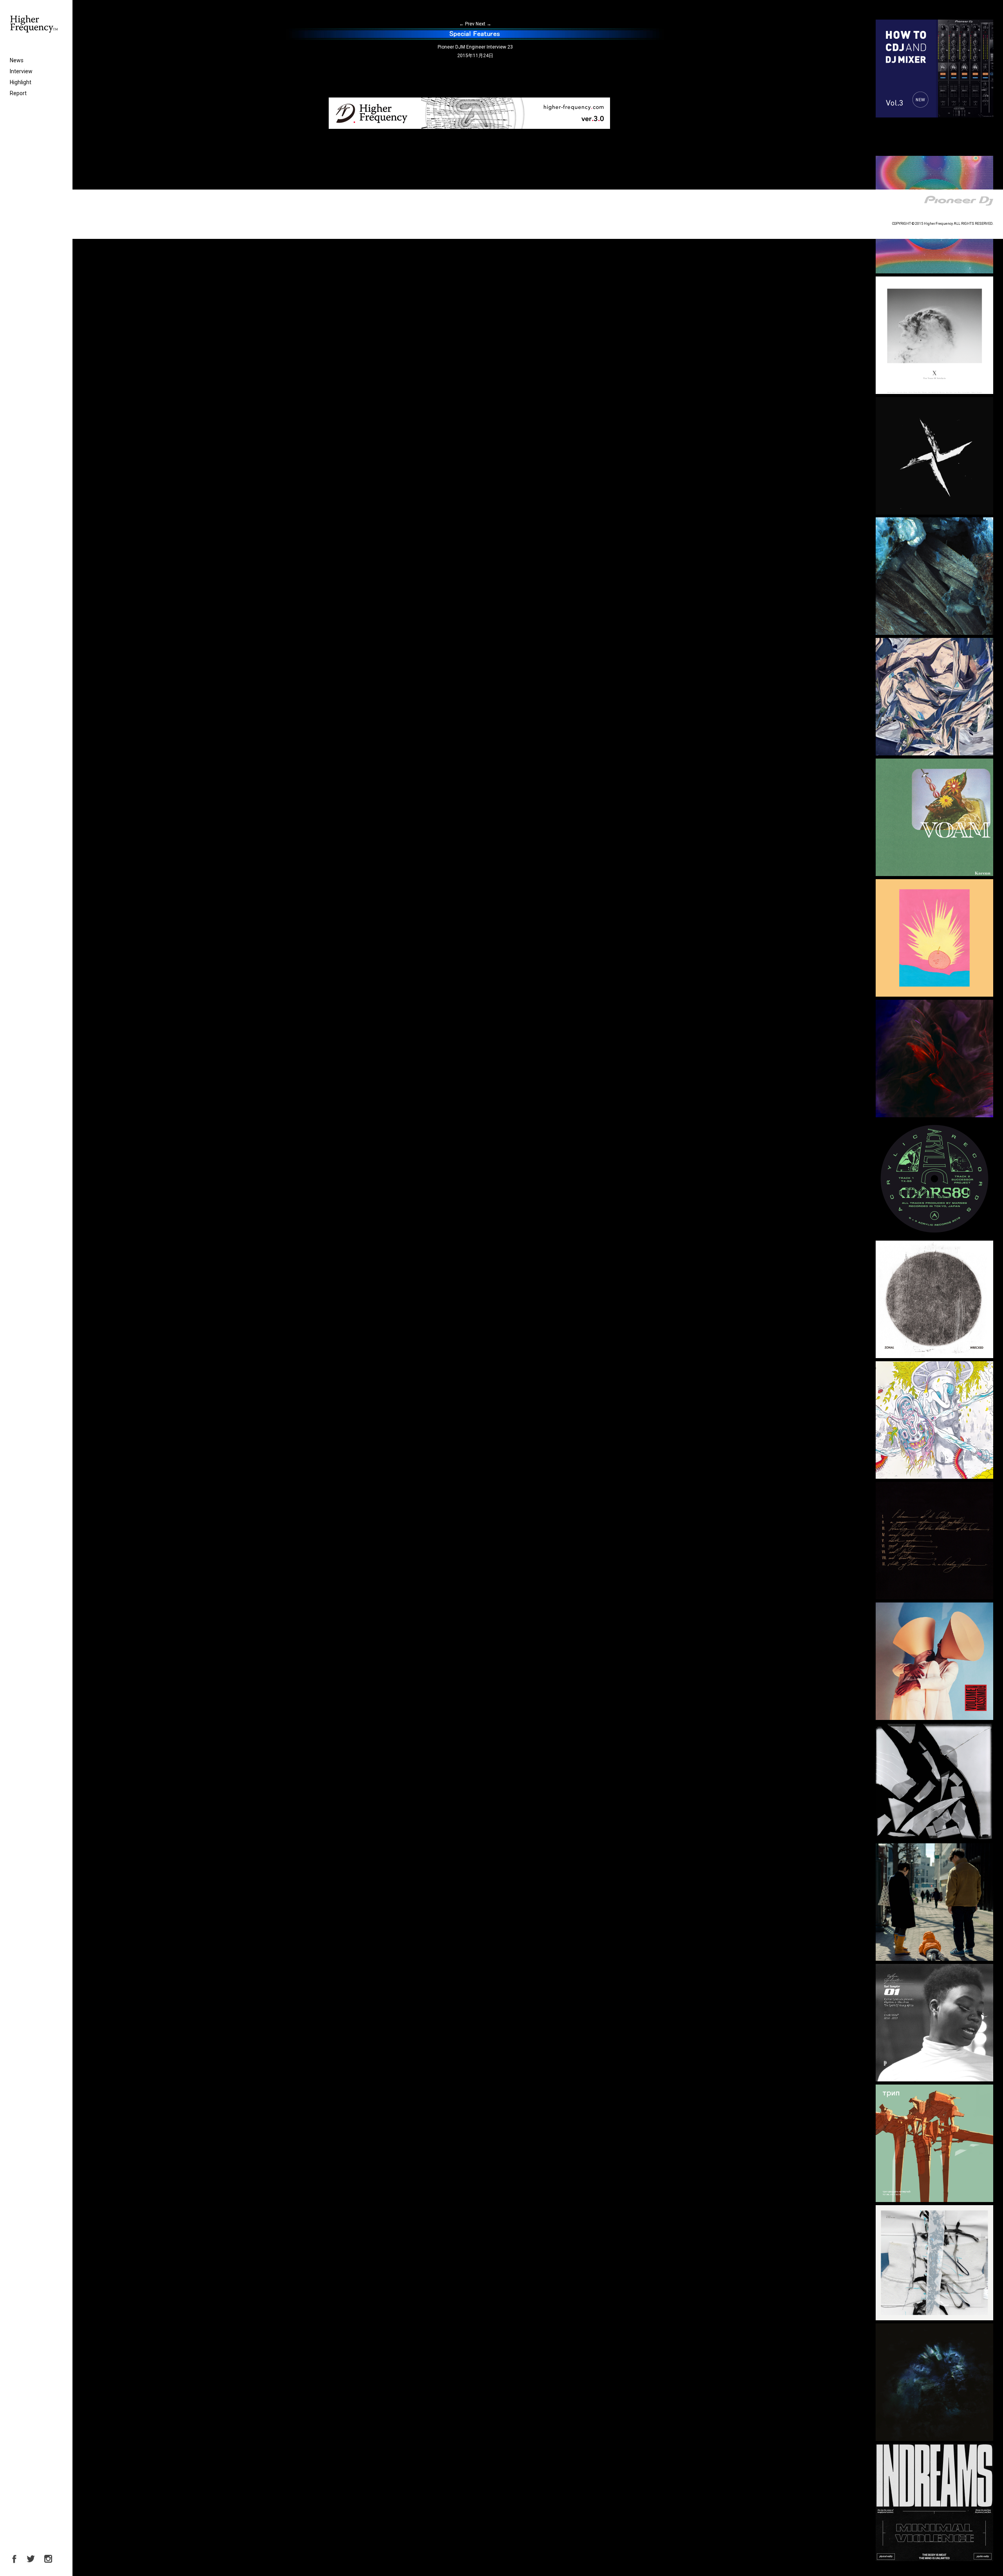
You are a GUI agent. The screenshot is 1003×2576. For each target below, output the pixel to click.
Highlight (21, 82)
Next (483, 24)
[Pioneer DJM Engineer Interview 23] (475, 38)
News (17, 60)
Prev (467, 24)
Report (18, 93)
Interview (21, 71)
